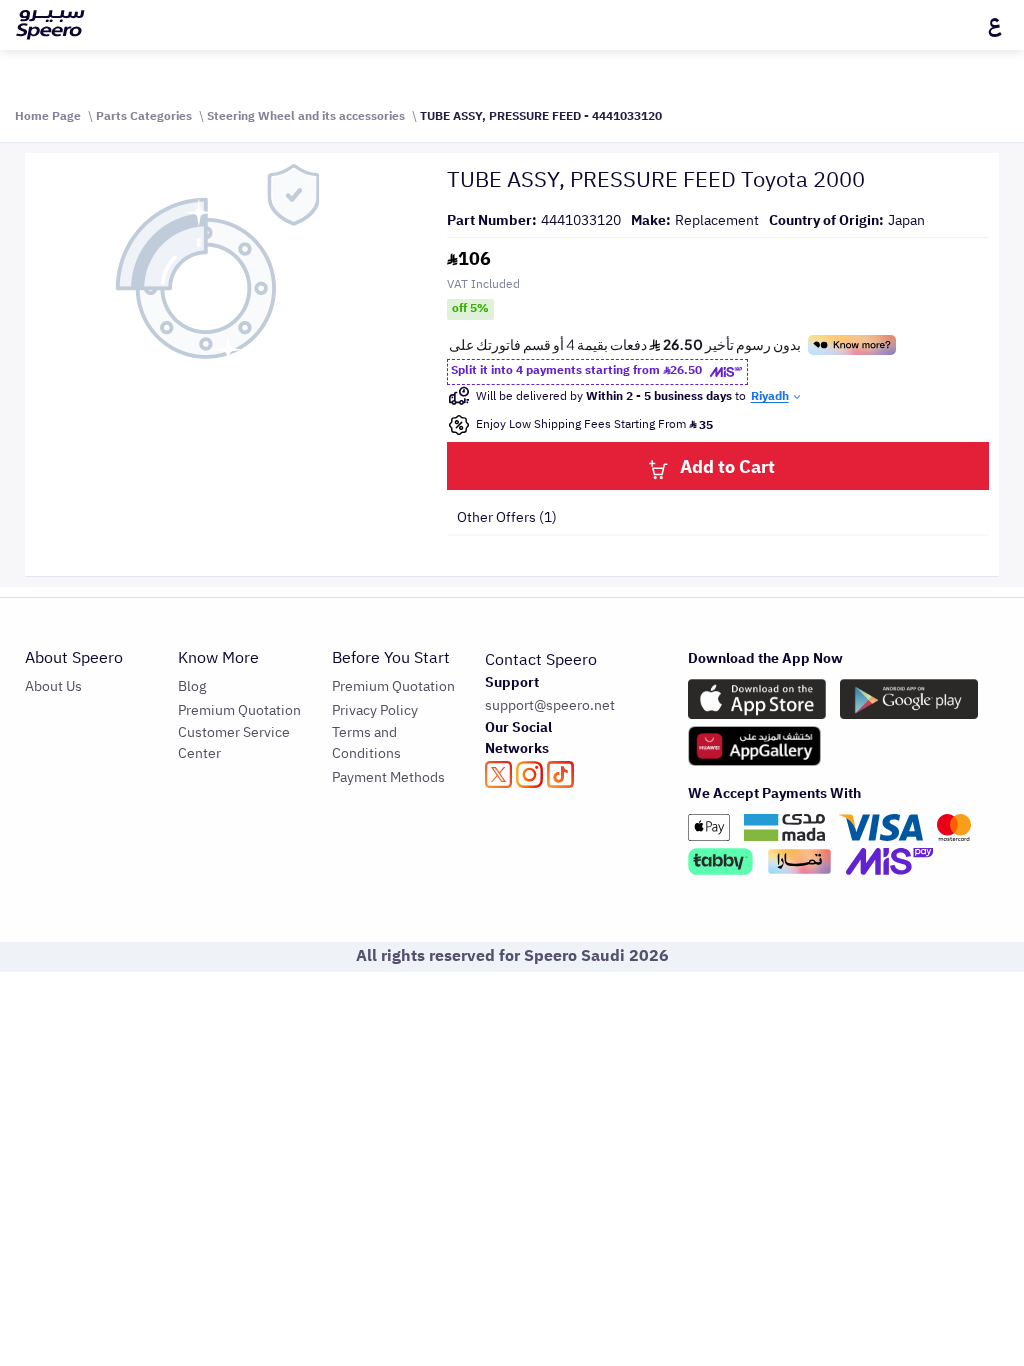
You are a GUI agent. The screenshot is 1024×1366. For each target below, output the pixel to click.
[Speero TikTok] (560, 774)
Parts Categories (144, 116)
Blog (192, 686)
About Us (53, 686)
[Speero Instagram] (529, 774)
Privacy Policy (375, 710)
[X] (498, 774)
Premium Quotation (239, 710)
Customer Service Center (234, 743)
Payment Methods (388, 777)
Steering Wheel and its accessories (306, 116)
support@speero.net (550, 705)
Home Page (48, 116)
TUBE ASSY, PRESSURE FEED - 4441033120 (541, 116)
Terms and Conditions (366, 743)
